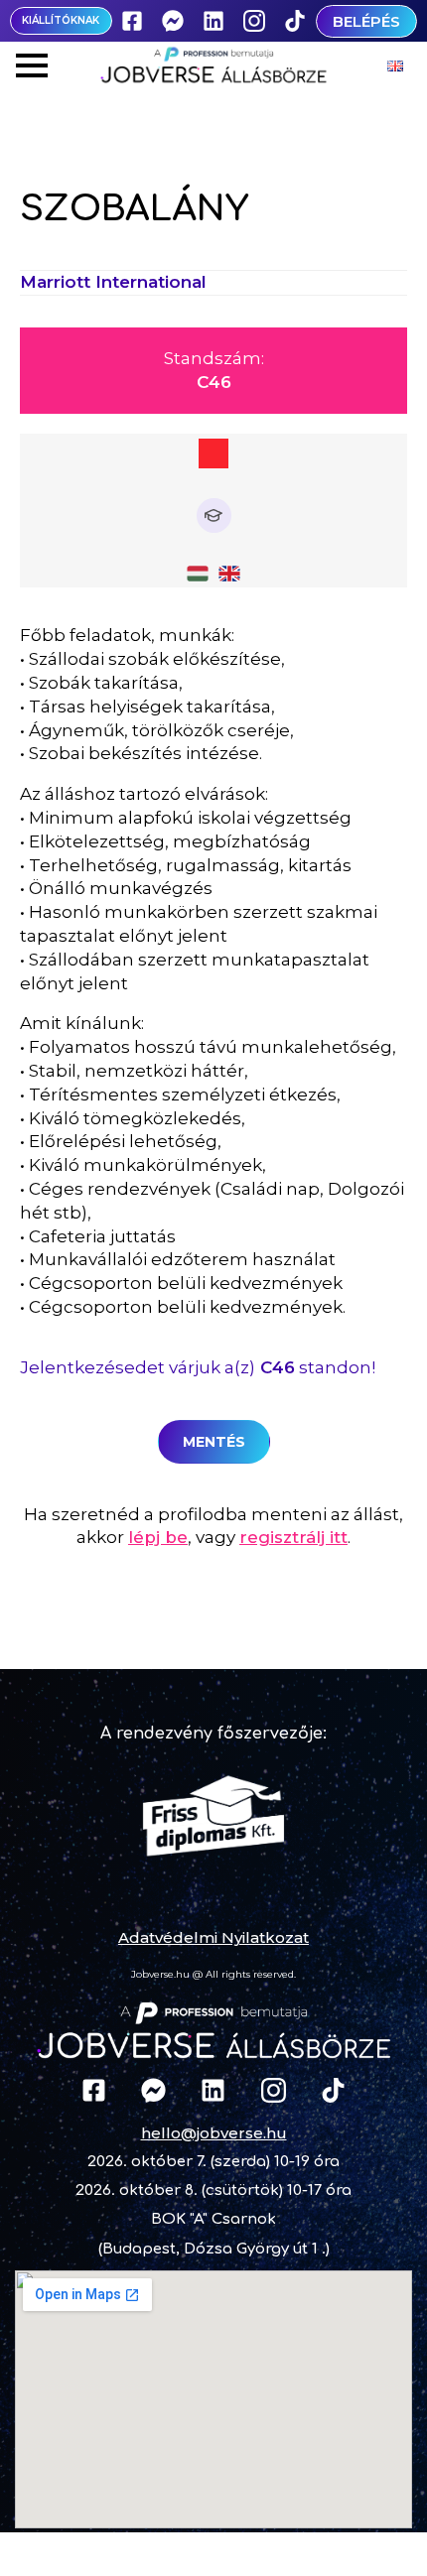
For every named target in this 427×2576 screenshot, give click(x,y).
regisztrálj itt (293, 1537)
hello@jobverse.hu (214, 2133)
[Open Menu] (32, 65)
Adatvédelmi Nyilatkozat (213, 1937)
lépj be (158, 1537)
